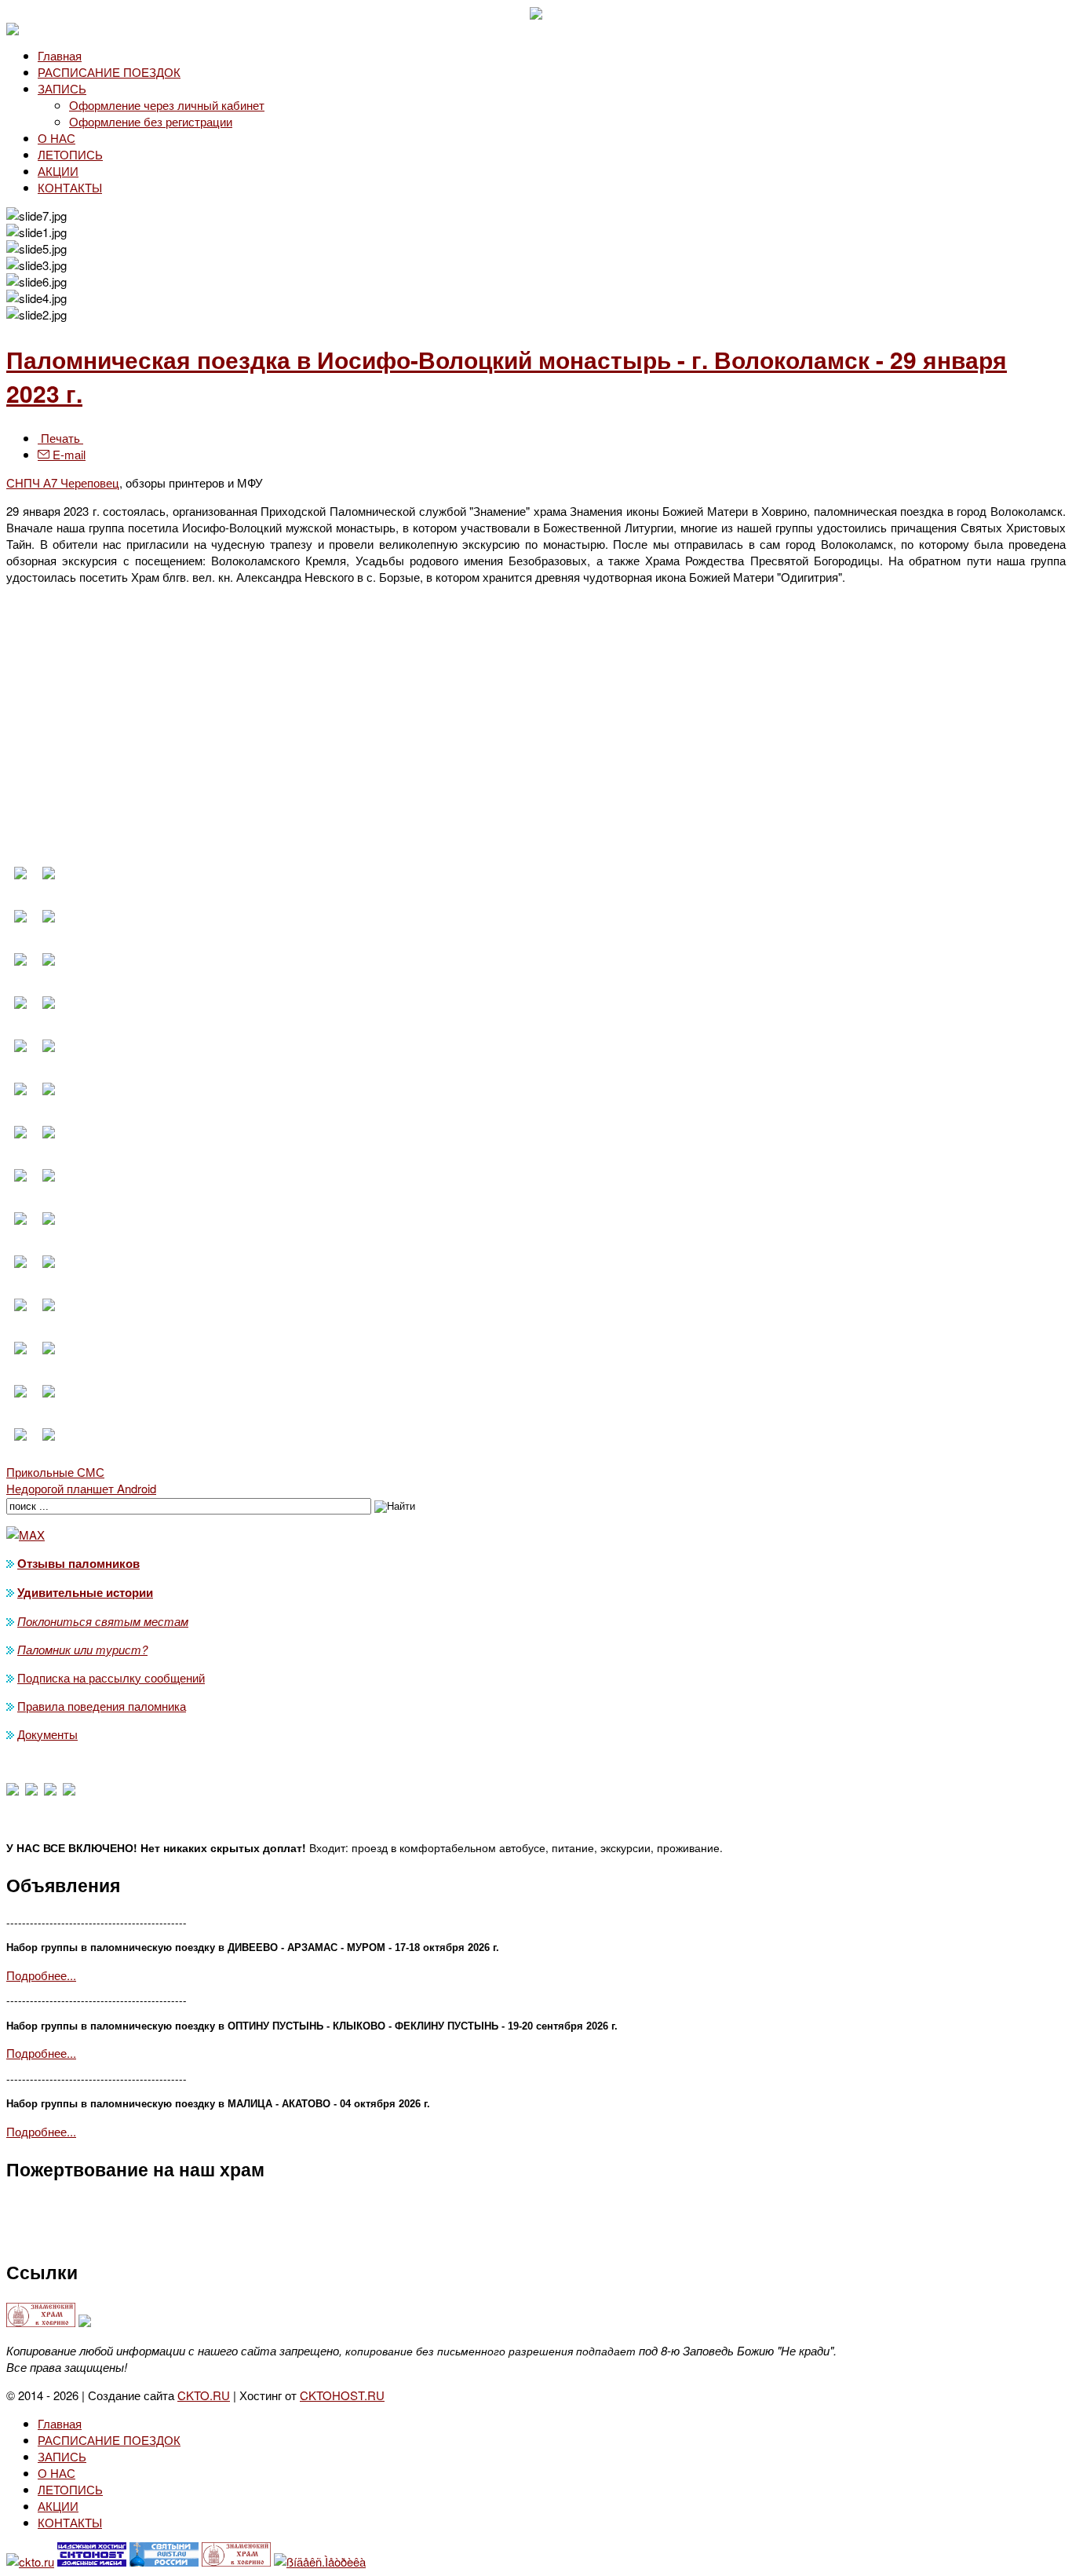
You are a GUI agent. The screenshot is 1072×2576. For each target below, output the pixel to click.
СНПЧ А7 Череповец (63, 482)
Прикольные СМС (55, 1472)
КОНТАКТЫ (70, 187)
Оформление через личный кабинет (167, 105)
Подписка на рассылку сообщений (111, 1677)
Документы (47, 1734)
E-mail (67, 454)
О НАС (57, 138)
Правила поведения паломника (102, 1706)
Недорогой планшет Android (81, 1488)
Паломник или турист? (82, 1649)
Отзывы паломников (78, 1563)
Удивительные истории (85, 1592)
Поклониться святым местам (103, 1621)
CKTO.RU (204, 2395)
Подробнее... (41, 1975)
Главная (60, 55)
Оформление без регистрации (151, 121)
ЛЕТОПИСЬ (70, 154)
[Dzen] (31, 1790)
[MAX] (13, 1790)
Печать (60, 438)
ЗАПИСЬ (62, 88)
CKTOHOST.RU (342, 2395)
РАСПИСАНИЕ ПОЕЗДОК (109, 72)
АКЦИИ (58, 171)
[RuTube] (69, 1790)
